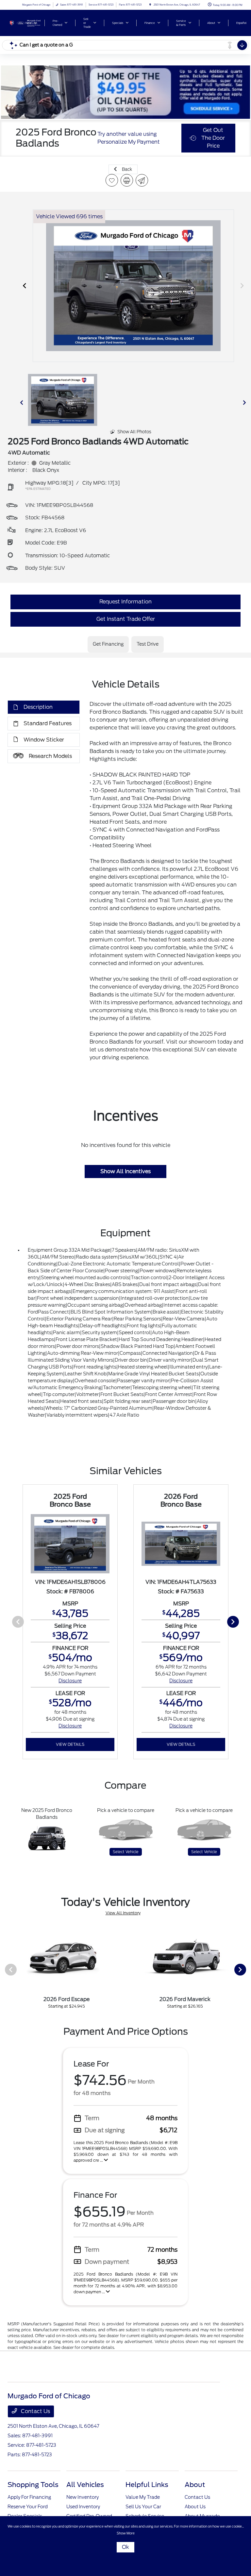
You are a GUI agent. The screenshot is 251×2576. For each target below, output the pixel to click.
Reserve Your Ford (28, 2507)
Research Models (50, 756)
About (195, 2485)
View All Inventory (123, 1913)
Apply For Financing (29, 2497)
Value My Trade (143, 2497)
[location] (150, 5)
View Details (70, 1744)
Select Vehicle (126, 1852)
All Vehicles (85, 2485)
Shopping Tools (33, 2485)
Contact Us (35, 2411)
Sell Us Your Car (143, 2507)
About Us (195, 2507)
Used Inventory (83, 2507)
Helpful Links (147, 2485)
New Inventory (83, 2497)
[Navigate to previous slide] (25, 286)
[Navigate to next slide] (242, 286)
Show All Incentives (125, 1171)
